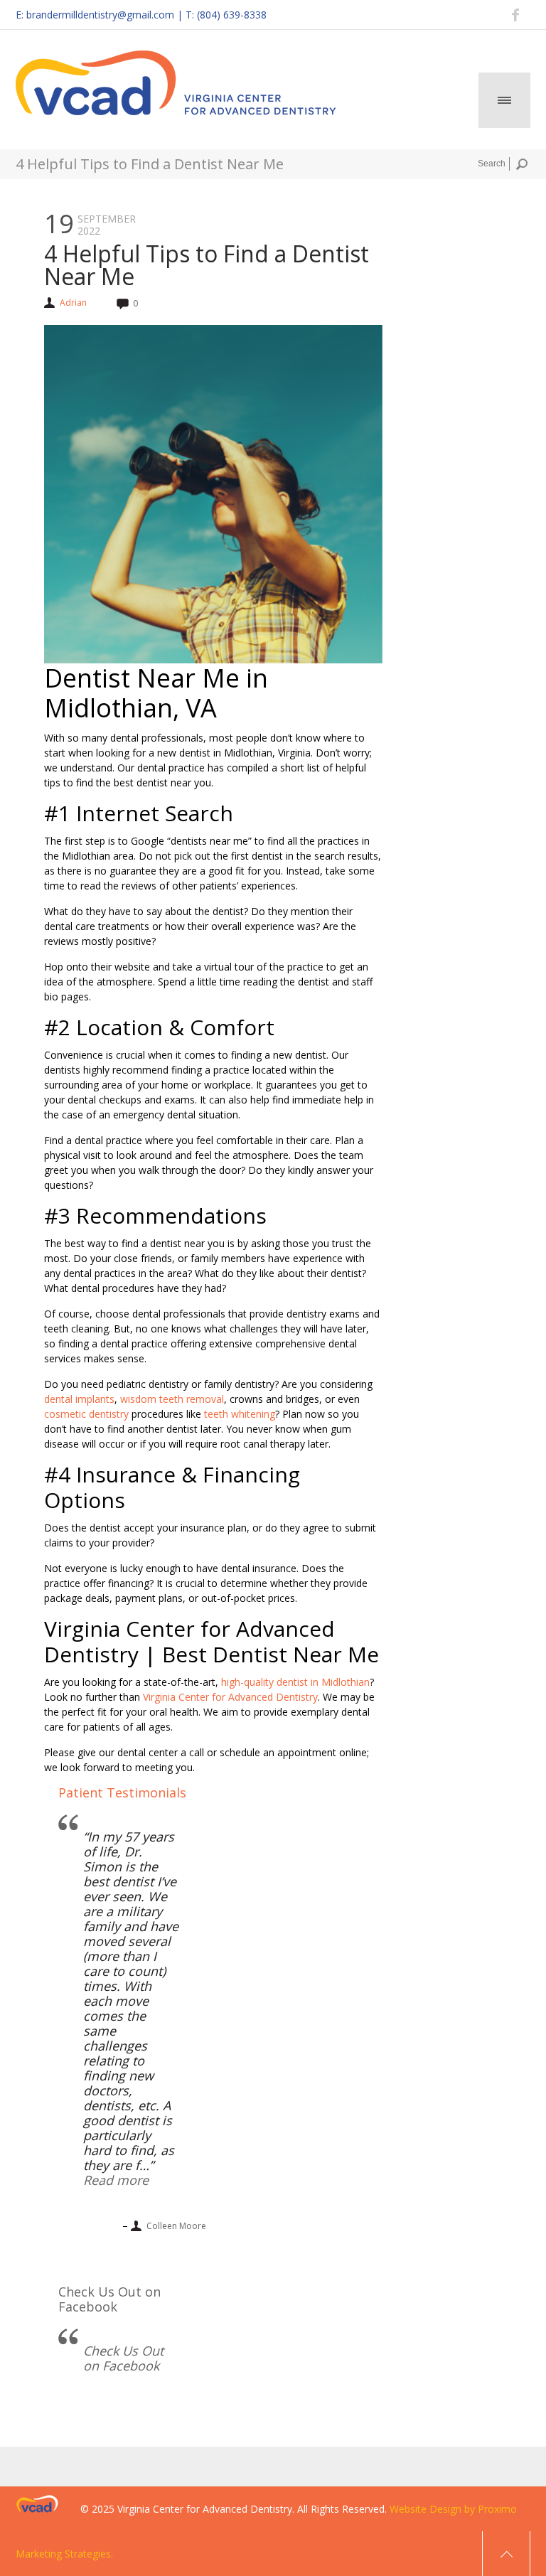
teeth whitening (240, 1414)
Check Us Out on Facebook (109, 2299)
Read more (116, 2180)
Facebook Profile (516, 15)
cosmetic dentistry (86, 1414)
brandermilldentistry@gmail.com (100, 15)
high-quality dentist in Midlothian (295, 1682)
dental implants (79, 1399)
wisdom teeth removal (172, 1399)
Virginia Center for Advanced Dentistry (230, 1697)
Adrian (73, 303)
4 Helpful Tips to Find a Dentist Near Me (207, 265)
